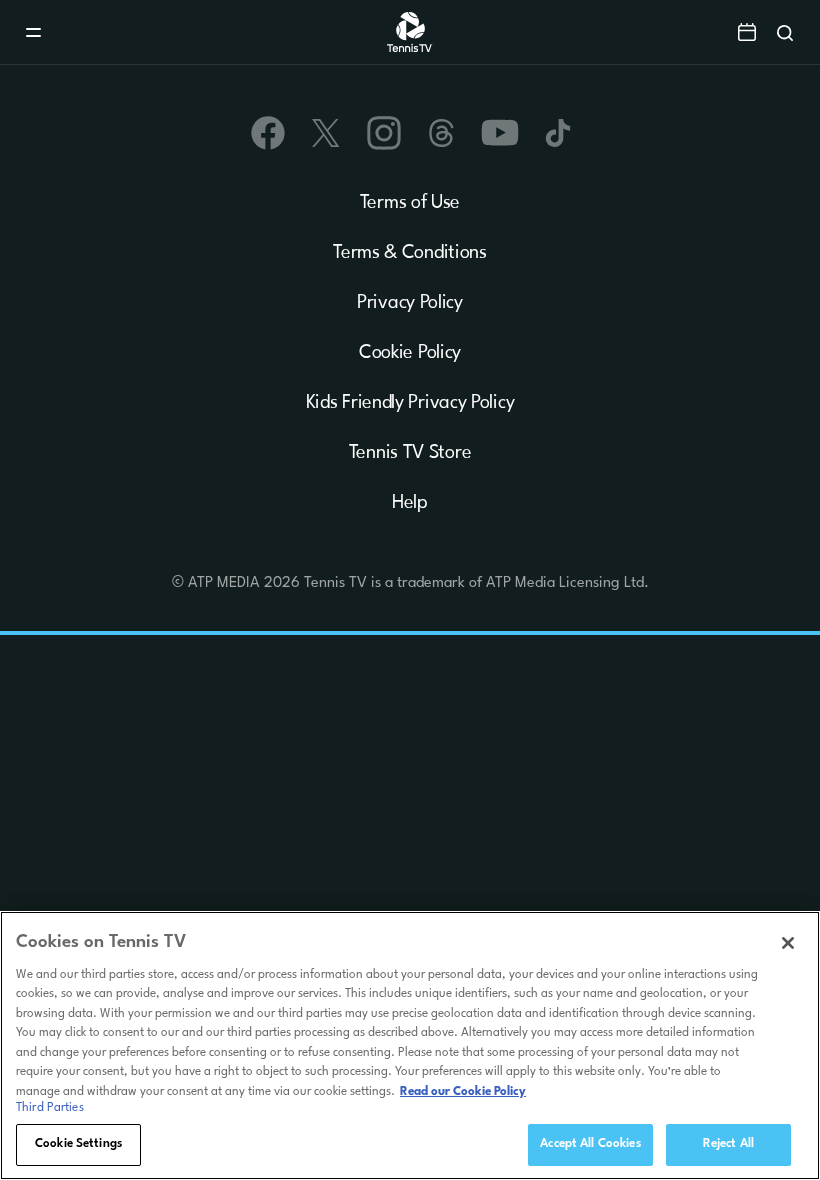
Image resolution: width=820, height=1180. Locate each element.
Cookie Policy (410, 353)
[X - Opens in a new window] (326, 133)
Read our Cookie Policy (463, 1092)
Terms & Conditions (410, 253)
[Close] (788, 943)
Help (410, 503)
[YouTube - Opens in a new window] (500, 133)
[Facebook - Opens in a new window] (268, 133)
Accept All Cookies (590, 1144)
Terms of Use (410, 203)
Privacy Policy (410, 303)
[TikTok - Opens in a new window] (558, 133)
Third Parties (50, 1108)
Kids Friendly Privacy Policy (410, 403)
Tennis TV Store (410, 453)
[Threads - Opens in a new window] (442, 133)
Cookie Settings (78, 1144)
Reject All (728, 1144)
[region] (410, 1045)
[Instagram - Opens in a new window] (384, 133)
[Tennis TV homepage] (410, 48)
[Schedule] (747, 32)
